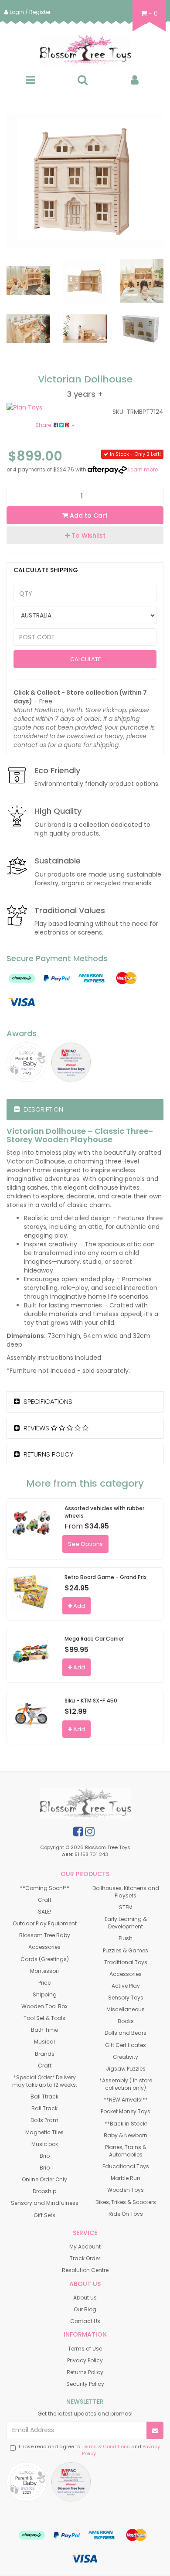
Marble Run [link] (126, 2178)
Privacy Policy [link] (85, 2360)
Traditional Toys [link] (126, 1962)
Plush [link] (126, 1938)
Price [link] (44, 1983)
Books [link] (126, 2021)
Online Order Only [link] (44, 2179)
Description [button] (42, 1109)
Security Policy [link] (85, 2384)
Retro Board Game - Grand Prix (105, 1577)
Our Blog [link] (85, 2309)
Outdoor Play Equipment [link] (45, 1923)
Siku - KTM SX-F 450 (91, 1701)
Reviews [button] (36, 1428)
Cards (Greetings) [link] (45, 1959)
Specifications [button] (47, 1401)
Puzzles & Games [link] (126, 1950)
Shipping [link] (45, 1994)
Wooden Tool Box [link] (44, 2006)
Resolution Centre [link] (85, 2270)
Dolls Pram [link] (44, 2120)
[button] (85, 535)
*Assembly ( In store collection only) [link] (126, 2084)
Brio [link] (45, 2156)
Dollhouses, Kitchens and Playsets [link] (126, 1892)
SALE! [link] (44, 1912)
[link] (78, 1832)
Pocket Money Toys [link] (126, 2111)
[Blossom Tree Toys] (85, 50)
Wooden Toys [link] (126, 2190)
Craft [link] (45, 1900)
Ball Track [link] (44, 2108)
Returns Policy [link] (85, 2372)
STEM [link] (126, 1907)
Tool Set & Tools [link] (44, 2018)
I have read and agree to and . (89, 2450)
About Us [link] (85, 2298)
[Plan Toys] (42, 407)
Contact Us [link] (85, 2321)
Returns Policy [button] (48, 1454)
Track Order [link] (85, 2258)
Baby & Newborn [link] (126, 2135)
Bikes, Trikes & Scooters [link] (126, 2202)
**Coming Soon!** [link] (45, 1888)
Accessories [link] (44, 1947)
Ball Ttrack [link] (44, 2097)
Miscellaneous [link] (126, 2009)
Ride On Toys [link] (126, 2214)
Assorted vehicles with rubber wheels (104, 1512)
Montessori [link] (44, 1971)
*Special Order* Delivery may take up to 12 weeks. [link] (45, 2081)
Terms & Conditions (106, 2446)
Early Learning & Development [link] (126, 1923)
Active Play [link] (126, 1986)
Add (78, 1606)
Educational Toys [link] (126, 2166)
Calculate (85, 659)
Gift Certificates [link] (126, 2045)
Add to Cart (88, 515)
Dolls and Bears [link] (126, 2033)
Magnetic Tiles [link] (44, 2132)
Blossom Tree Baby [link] (45, 1935)
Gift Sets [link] (44, 2215)
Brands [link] (45, 2054)
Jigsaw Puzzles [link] (126, 2069)
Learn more (143, 469)
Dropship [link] (44, 2191)
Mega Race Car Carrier (94, 1639)
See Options (85, 1544)
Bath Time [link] (44, 2030)
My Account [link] (85, 2247)
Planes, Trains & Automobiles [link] (126, 2151)
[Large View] (28, 281)
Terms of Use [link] (85, 2349)
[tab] (85, 1110)
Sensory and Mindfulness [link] (45, 2203)
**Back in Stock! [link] (126, 2124)
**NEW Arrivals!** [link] (126, 2100)
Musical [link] (44, 2042)
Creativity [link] (126, 2057)
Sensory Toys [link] (126, 1998)
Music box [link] (45, 2144)
